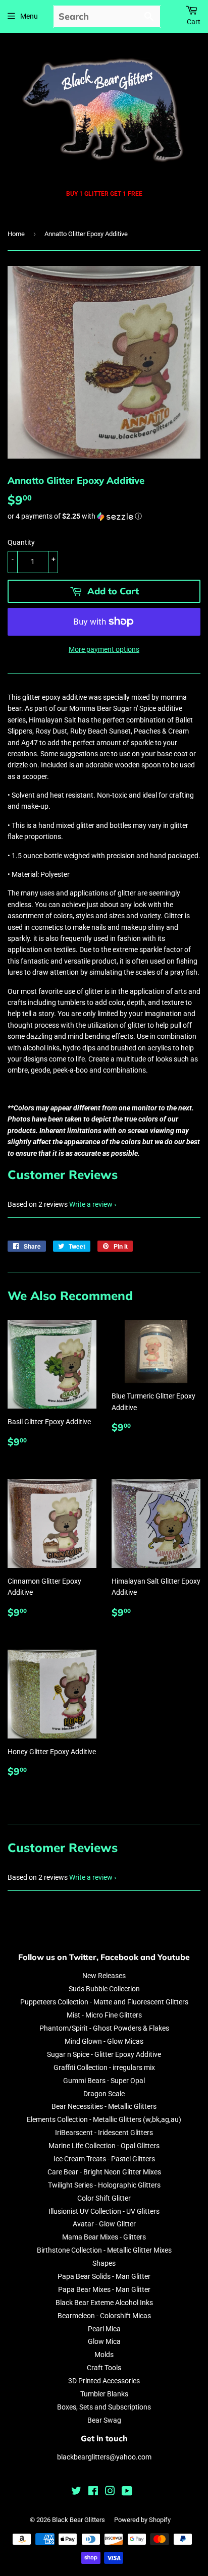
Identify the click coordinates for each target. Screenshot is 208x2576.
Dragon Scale (104, 2094)
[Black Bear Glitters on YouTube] (127, 2492)
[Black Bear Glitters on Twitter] (76, 2492)
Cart (194, 22)
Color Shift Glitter (104, 2198)
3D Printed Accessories (104, 2381)
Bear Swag (104, 2420)
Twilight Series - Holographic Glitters (104, 2185)
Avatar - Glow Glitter (104, 2224)
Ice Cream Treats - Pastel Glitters (104, 2159)
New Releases (104, 1976)
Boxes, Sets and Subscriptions (104, 2407)
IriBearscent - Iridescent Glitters (104, 2133)
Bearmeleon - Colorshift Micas (104, 2316)
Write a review (91, 1204)
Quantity (21, 542)
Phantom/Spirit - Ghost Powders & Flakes (104, 2028)
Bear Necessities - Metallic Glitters (104, 2106)
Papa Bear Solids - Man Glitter (104, 2276)
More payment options (104, 649)
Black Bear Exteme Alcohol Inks (104, 2303)
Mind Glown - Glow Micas (104, 2041)
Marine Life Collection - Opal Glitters (104, 2146)
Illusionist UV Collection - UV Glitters (104, 2211)
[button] (104, 516)
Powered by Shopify (142, 2520)
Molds (104, 2355)
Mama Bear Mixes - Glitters (104, 2237)
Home (16, 234)
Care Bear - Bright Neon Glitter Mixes (104, 2172)
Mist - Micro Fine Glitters (104, 2015)
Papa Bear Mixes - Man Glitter (104, 2289)
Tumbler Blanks (104, 2394)
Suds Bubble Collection (104, 1989)
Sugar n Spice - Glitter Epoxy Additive (104, 2054)
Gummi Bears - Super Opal (104, 2081)
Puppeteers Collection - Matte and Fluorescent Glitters (104, 2002)
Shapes (104, 2263)
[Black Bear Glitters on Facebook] (93, 2492)
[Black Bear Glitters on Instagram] (110, 2492)
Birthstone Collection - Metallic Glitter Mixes (104, 2250)
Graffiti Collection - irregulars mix (104, 2067)
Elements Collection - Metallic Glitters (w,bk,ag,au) (104, 2119)
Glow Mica (104, 2341)
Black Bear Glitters (79, 2520)
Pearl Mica (104, 2329)
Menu (29, 16)
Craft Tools (104, 2368)
